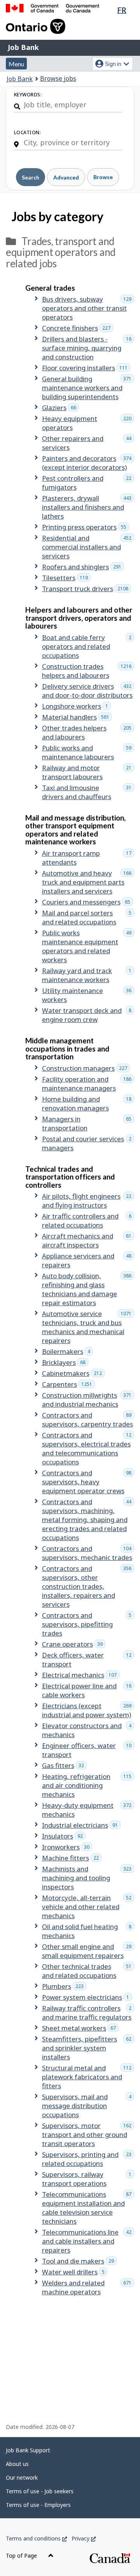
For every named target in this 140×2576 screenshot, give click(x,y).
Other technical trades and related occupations (88, 1971)
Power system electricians (87, 1997)
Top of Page (22, 2556)
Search (31, 177)
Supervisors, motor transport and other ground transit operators (88, 2135)
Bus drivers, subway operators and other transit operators (88, 308)
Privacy (84, 2538)
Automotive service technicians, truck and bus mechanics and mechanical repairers (88, 1327)
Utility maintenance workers (88, 995)
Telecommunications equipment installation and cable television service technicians (88, 2208)
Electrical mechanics (81, 1675)
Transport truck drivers (87, 589)
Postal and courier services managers (88, 1143)
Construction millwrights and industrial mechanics (88, 1400)
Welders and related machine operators (88, 2287)
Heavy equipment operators (88, 423)
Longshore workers (76, 706)
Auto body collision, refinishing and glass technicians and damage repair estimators (88, 1289)
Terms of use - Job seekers (40, 2491)
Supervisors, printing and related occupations (88, 2159)
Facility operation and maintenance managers (88, 1084)
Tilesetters (66, 578)
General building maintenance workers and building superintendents (88, 388)
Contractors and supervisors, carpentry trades (88, 1419)
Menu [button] (16, 64)
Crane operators (74, 1644)
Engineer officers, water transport (88, 1750)
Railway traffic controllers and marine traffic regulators (88, 2013)
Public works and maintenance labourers (88, 752)
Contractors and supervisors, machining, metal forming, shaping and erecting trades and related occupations (88, 1520)
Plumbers (64, 1986)
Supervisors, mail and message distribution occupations (88, 2106)
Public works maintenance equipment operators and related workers (88, 946)
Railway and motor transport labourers (88, 772)
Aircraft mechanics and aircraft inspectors (88, 1240)
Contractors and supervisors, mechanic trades (88, 1553)
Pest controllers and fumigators (88, 483)
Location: (27, 132)
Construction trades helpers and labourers (88, 671)
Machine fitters (72, 1858)
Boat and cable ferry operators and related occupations (88, 646)
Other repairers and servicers (88, 443)
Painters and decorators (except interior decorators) (88, 463)
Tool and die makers (79, 2261)
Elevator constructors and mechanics (88, 1730)
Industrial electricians (81, 1825)
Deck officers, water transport (88, 1659)
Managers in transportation (88, 1123)
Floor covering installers (86, 368)
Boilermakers (67, 1351)
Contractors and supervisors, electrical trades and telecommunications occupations (88, 1448)
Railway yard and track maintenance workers (88, 975)
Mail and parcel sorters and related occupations (88, 917)
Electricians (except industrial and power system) (88, 1710)
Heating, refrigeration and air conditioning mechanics (88, 1785)
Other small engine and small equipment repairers (88, 1951)
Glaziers (60, 408)
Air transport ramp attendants (88, 858)
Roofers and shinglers (83, 567)
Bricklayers (65, 1362)
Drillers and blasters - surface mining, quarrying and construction (88, 348)
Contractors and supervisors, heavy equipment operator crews (88, 1482)
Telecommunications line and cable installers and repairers (88, 2241)
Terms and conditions (36, 2538)
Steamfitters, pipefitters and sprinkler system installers (88, 2048)
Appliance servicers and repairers (88, 1260)
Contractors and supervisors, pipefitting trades (88, 1624)
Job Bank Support (28, 2450)
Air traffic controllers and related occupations (88, 1220)
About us (17, 2464)
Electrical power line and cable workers (88, 1690)
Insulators (64, 1836)
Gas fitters (64, 1765)
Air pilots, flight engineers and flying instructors (88, 1201)
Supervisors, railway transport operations (88, 2179)
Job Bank (23, 47)
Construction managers (86, 1068)
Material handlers (77, 717)
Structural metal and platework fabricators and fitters (88, 2077)
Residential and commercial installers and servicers (88, 547)
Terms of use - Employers (38, 2505)
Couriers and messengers (87, 902)
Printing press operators (86, 527)
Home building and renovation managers (88, 1103)
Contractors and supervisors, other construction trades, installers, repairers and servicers (88, 1586)
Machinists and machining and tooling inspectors (88, 1878)
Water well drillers (75, 2272)
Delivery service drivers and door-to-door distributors (88, 691)
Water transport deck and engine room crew (88, 1015)
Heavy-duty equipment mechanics (88, 1810)
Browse (103, 177)
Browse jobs (58, 78)
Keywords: (28, 95)
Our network (22, 2477)
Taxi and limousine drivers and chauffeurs (88, 792)
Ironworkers (67, 1847)
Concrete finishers (78, 328)
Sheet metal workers (80, 2028)
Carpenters (68, 1384)
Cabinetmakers (73, 1373)
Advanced (66, 177)
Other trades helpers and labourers (88, 732)
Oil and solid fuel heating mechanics (88, 1931)
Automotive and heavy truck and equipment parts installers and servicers (88, 882)
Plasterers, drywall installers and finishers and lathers (88, 507)
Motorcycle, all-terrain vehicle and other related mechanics (88, 1907)
